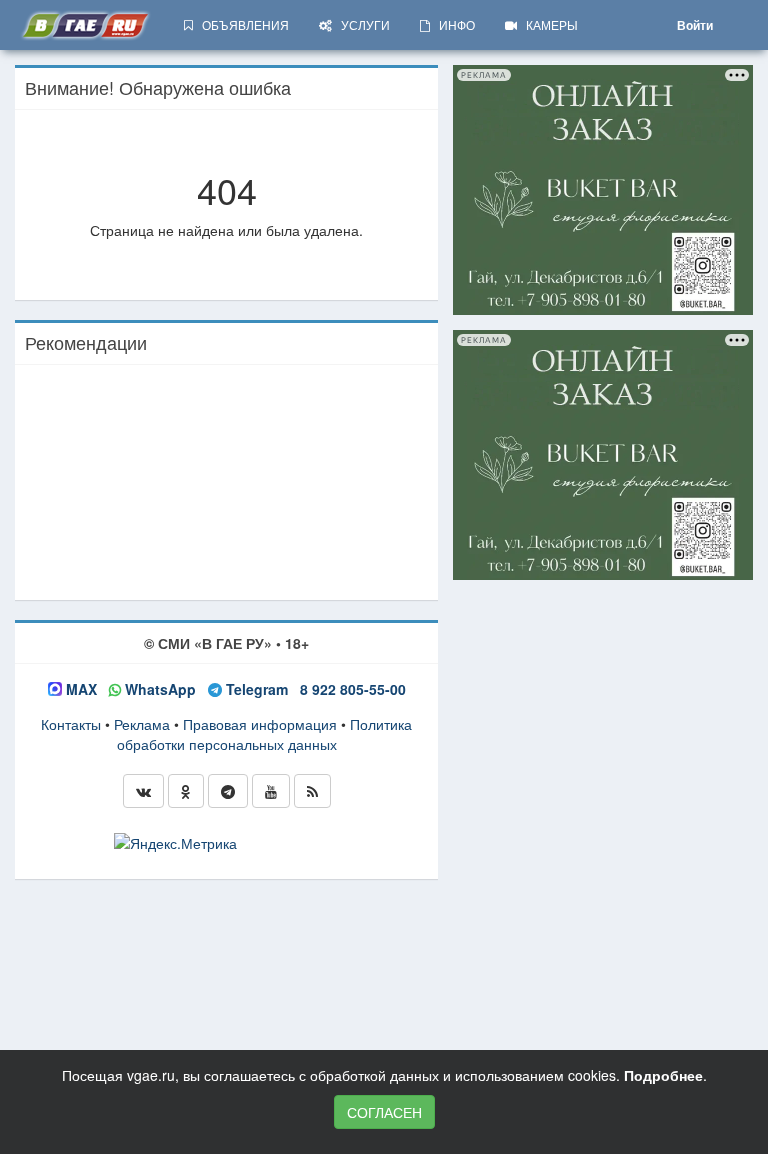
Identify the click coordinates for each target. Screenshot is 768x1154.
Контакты (71, 724)
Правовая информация (260, 724)
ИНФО (452, 24)
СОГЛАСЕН (384, 1112)
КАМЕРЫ (547, 24)
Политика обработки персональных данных (265, 734)
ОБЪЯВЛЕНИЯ (241, 24)
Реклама (142, 724)
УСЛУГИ (361, 24)
